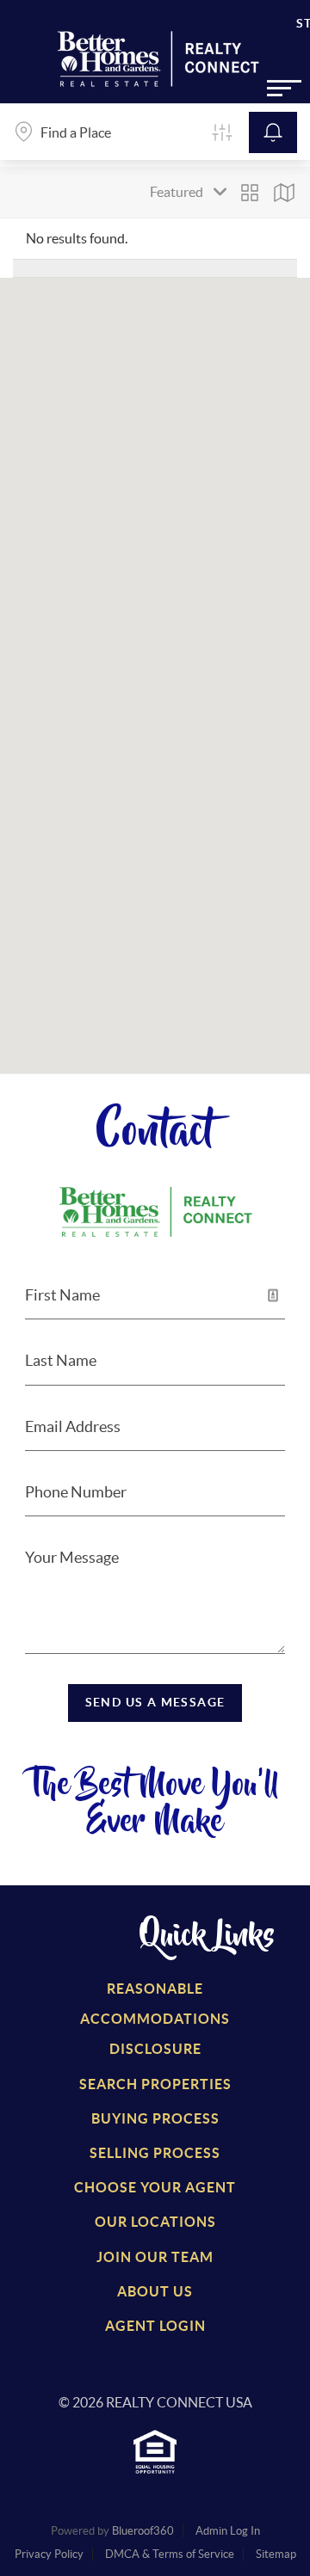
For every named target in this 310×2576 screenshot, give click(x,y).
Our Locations (155, 2222)
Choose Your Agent (155, 2187)
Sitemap (276, 2554)
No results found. (77, 238)
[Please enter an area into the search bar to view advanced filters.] (222, 132)
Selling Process (155, 2153)
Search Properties (155, 2084)
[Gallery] (250, 193)
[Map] (284, 193)
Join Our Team (155, 2257)
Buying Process (155, 2118)
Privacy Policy (49, 2554)
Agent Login (155, 2326)
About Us (155, 2291)
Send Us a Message (155, 1702)
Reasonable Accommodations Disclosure (155, 2019)
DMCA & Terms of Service (170, 2554)
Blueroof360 (143, 2531)
